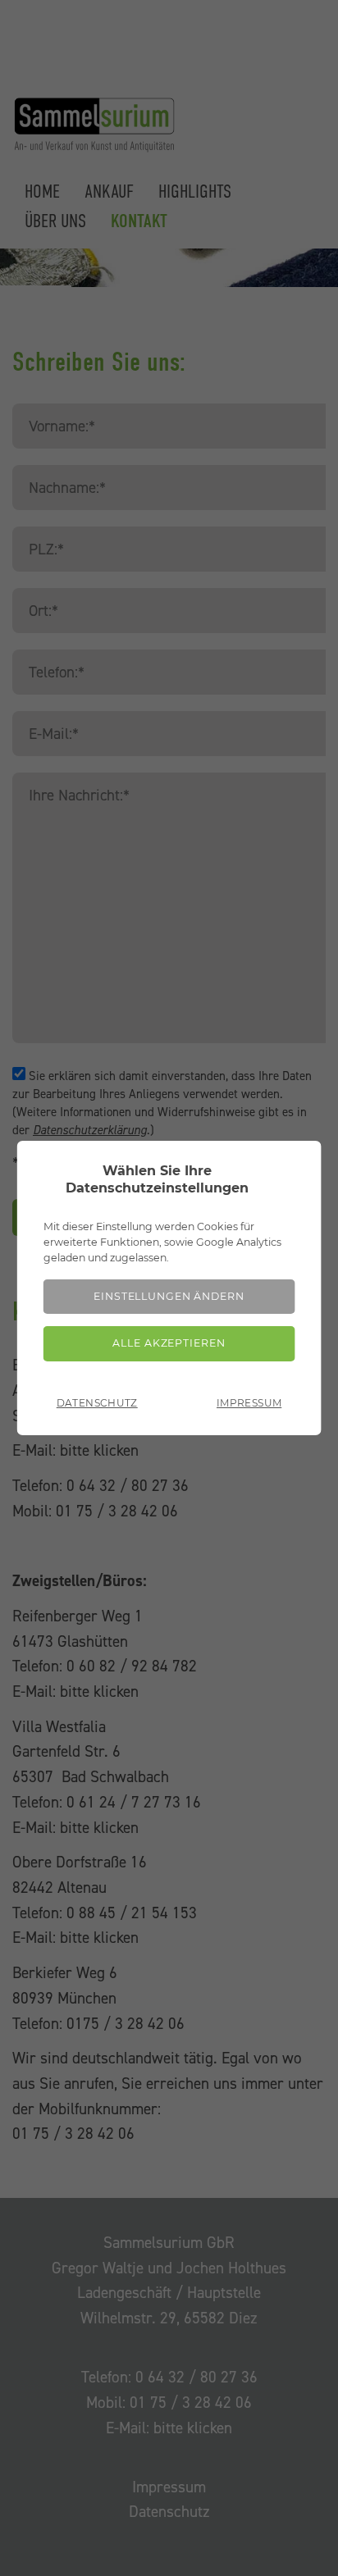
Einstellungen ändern (169, 1296)
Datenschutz (97, 1403)
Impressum (249, 1403)
